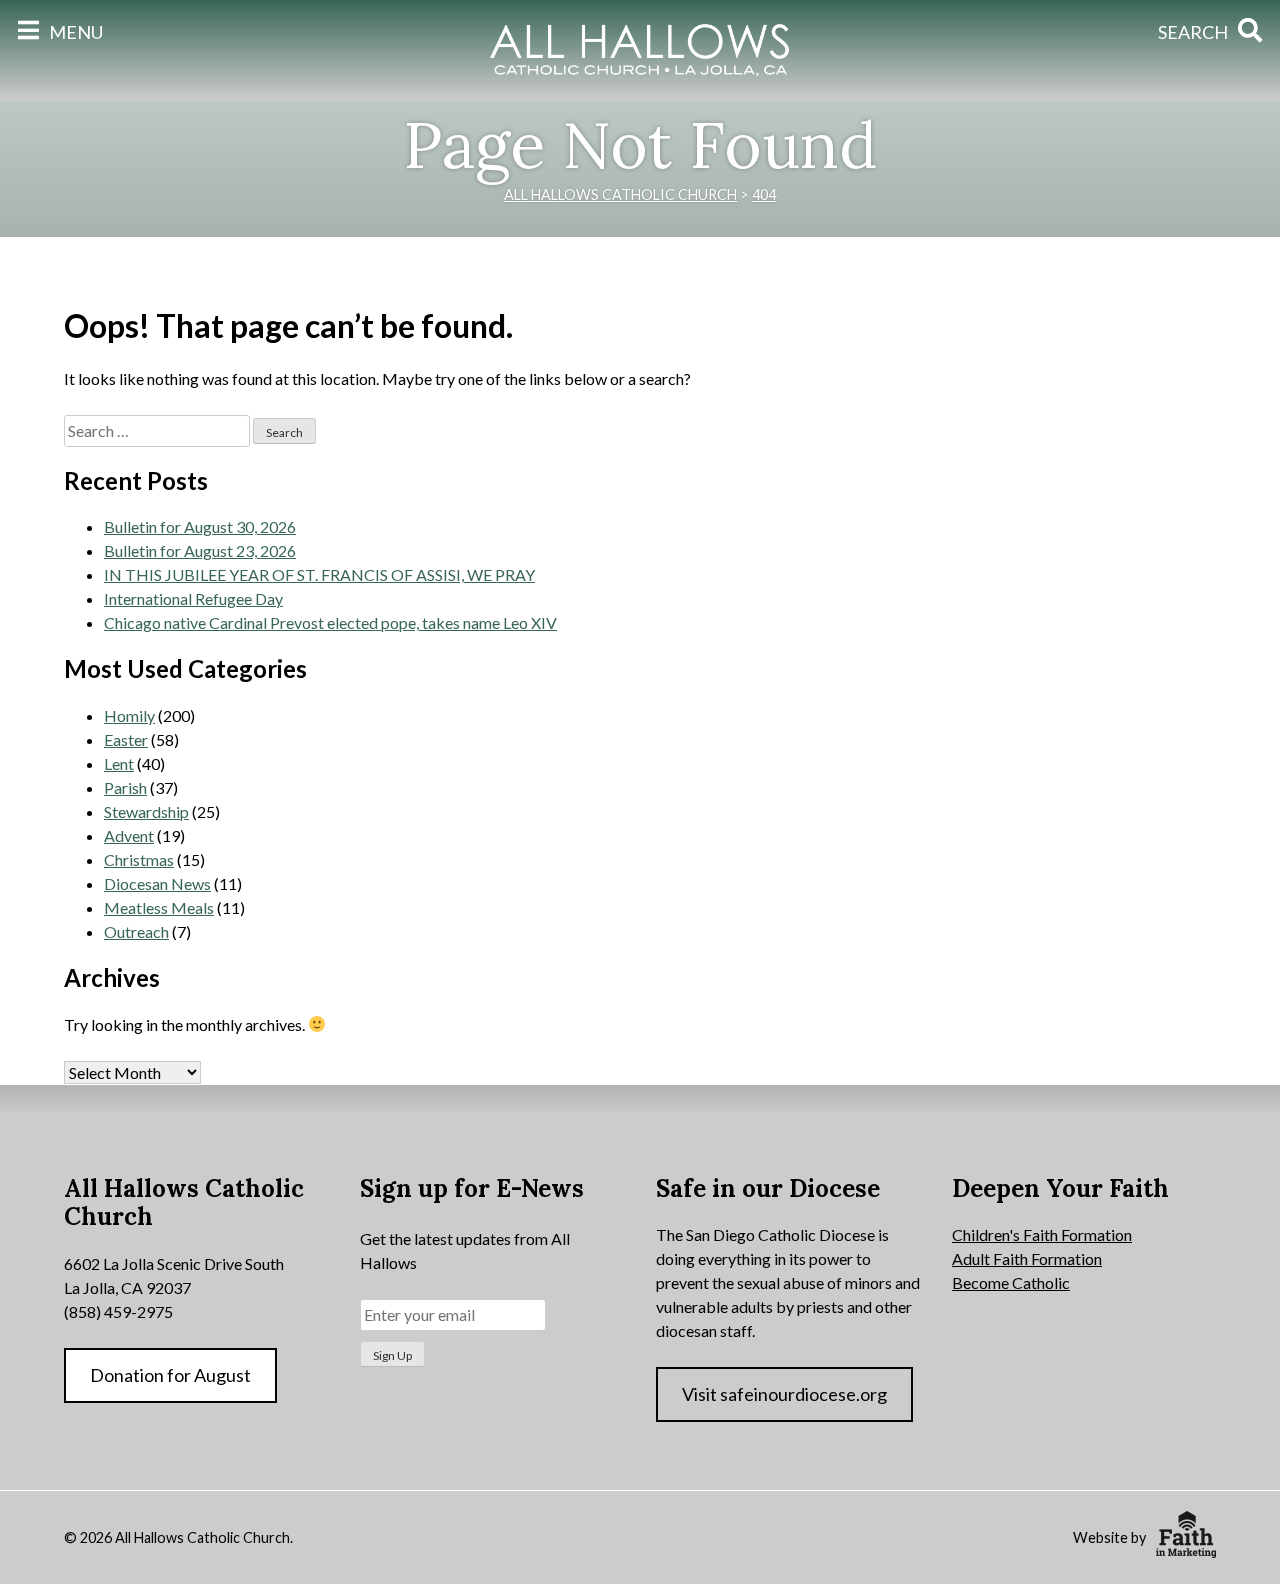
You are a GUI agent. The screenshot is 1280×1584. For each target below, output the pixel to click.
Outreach (136, 931)
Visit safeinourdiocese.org (784, 1394)
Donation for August (170, 1375)
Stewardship (146, 811)
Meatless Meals (159, 907)
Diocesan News (157, 883)
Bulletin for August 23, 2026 (200, 550)
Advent (129, 835)
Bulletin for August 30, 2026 (200, 526)
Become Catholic (1011, 1282)
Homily (129, 715)
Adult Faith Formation (1027, 1258)
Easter (126, 739)
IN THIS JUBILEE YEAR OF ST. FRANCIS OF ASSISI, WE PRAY (319, 574)
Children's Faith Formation (1042, 1234)
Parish (125, 787)
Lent (119, 763)
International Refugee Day (193, 598)
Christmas (139, 859)
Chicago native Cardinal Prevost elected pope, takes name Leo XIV (330, 622)
